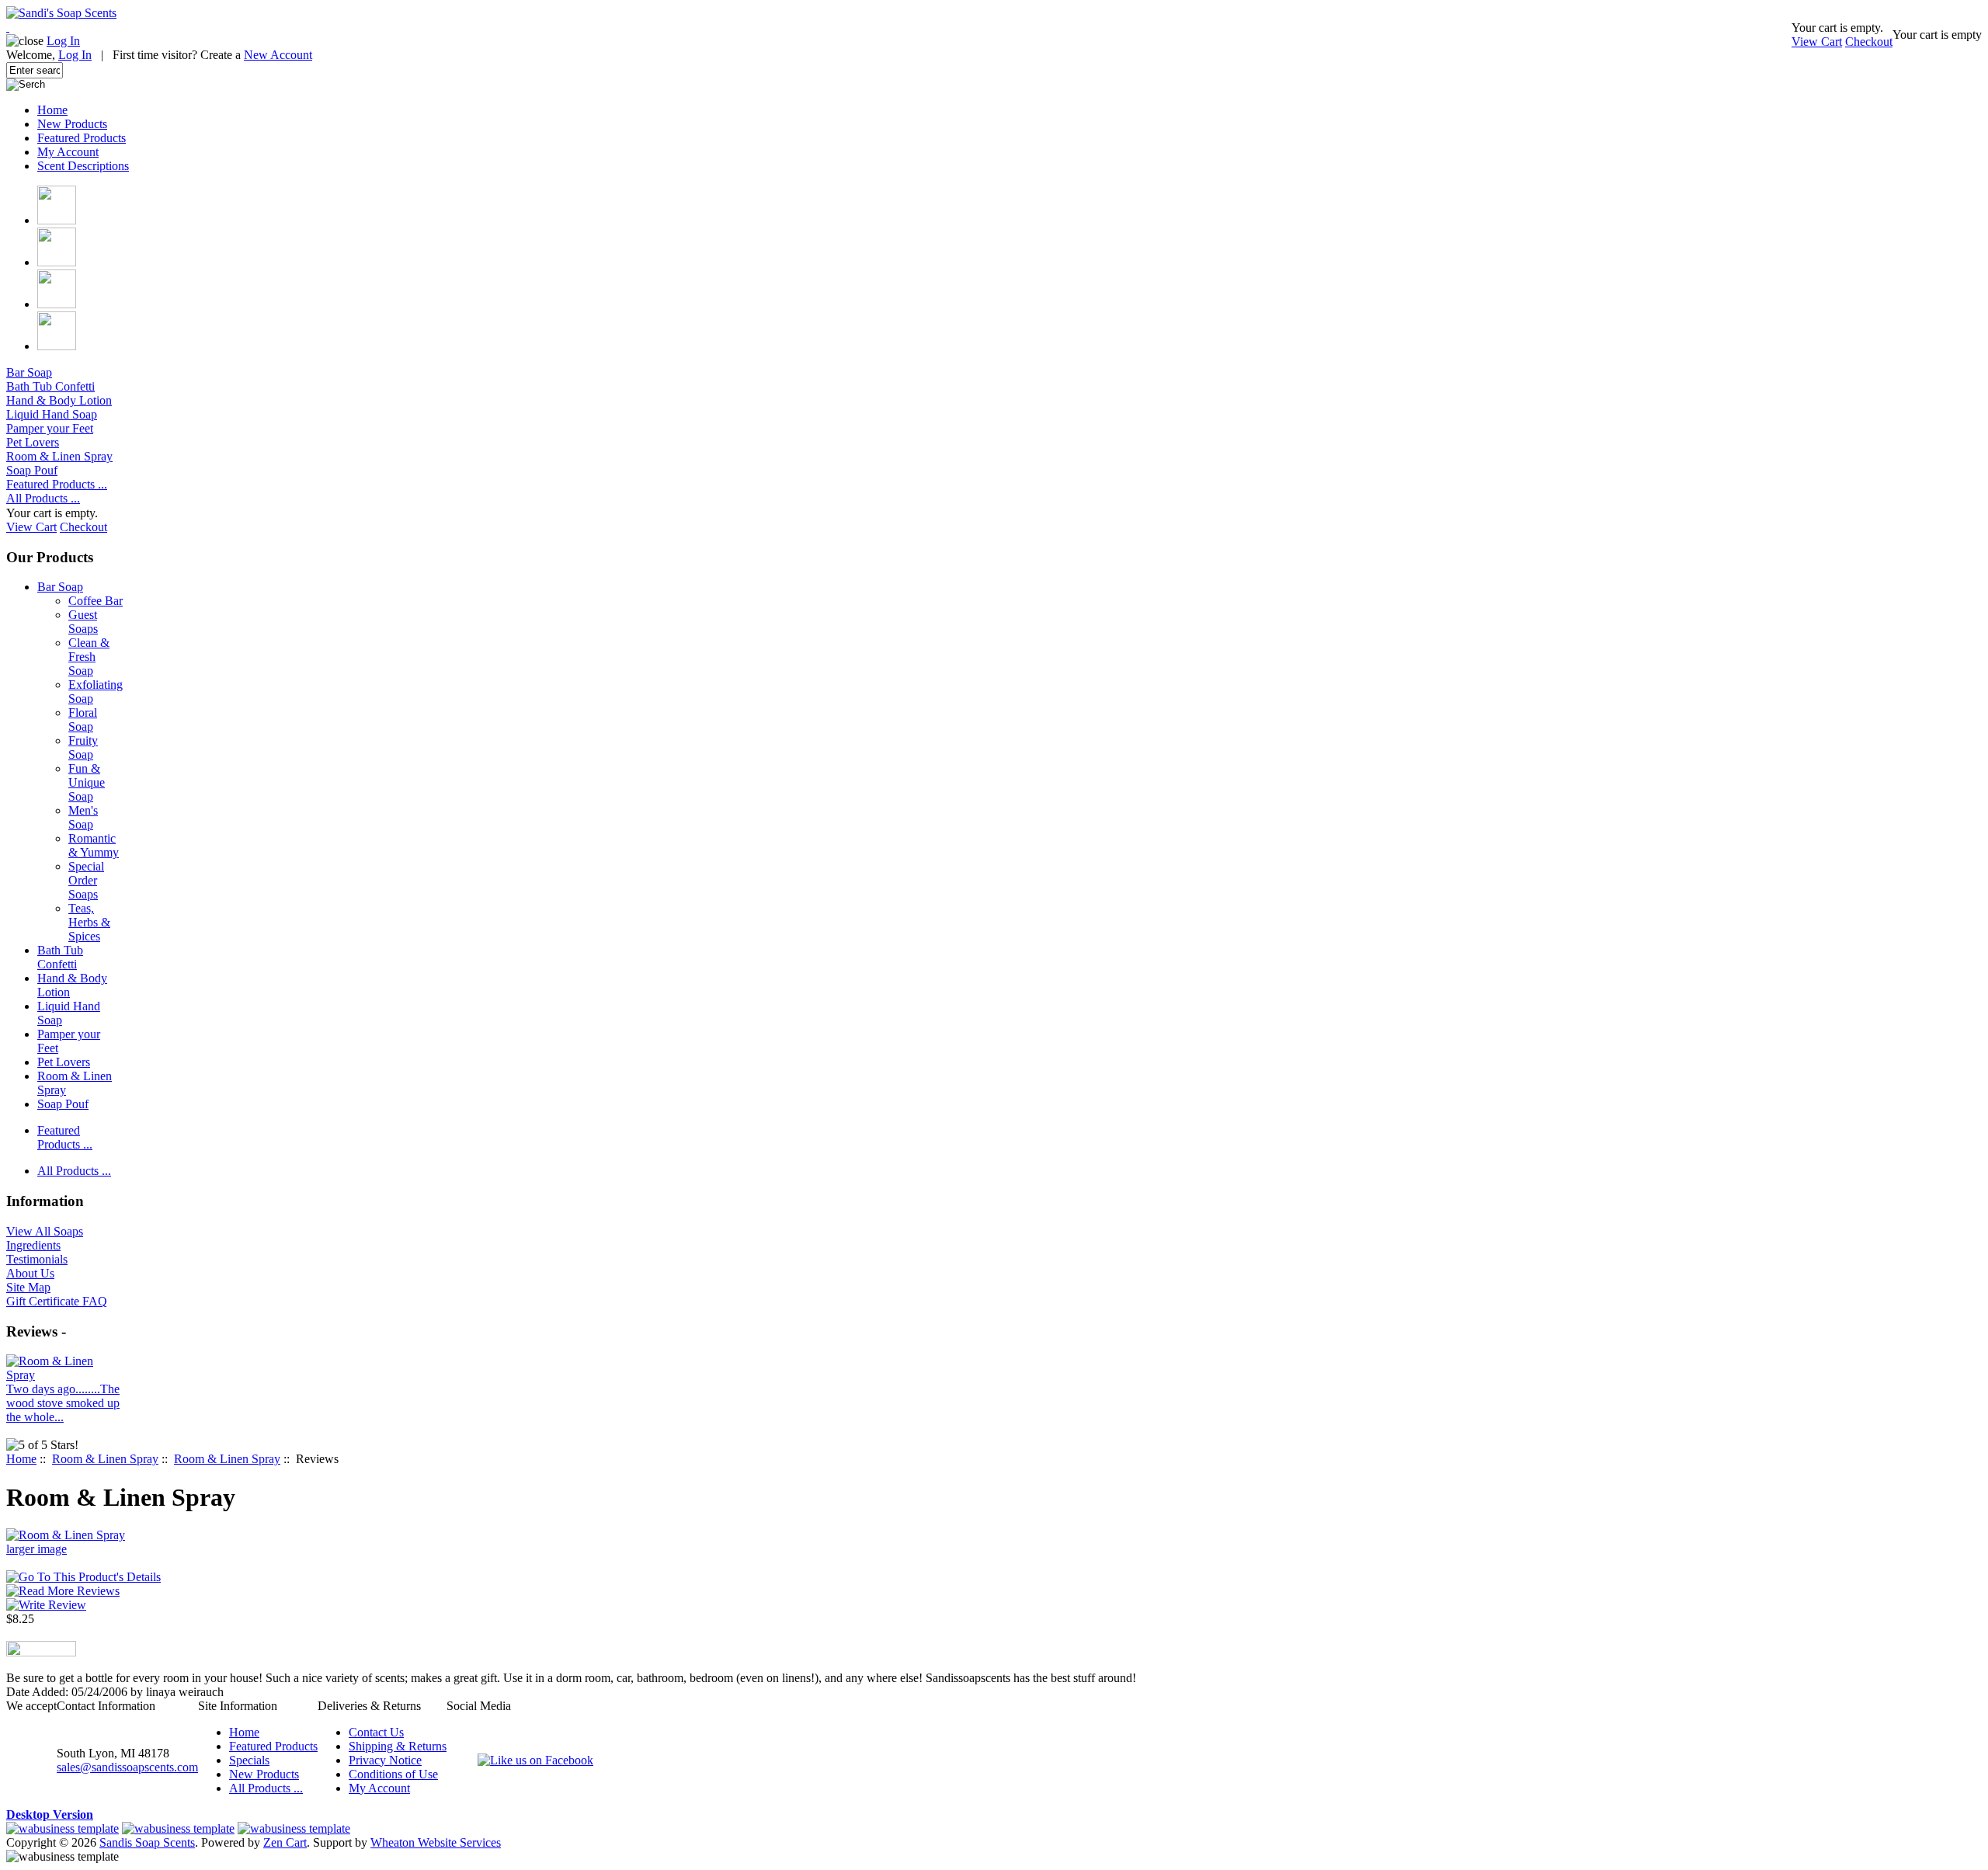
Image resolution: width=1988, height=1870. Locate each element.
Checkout (1869, 42)
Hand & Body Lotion (59, 400)
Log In (63, 41)
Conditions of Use (393, 1774)
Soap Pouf (32, 470)
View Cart (1817, 42)
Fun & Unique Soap (87, 782)
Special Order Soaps (86, 880)
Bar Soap (29, 372)
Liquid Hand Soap (52, 414)
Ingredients (33, 1245)
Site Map (28, 1287)
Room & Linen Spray (105, 1459)
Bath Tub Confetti (50, 386)
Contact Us (376, 1732)
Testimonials (37, 1259)
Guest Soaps (83, 622)
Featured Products (82, 138)
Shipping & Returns (398, 1746)
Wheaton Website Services (436, 1842)
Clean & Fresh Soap (89, 657)
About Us (30, 1273)
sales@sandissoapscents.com (127, 1767)
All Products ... (43, 498)
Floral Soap (83, 719)
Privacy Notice (385, 1760)
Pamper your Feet (50, 428)
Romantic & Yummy (94, 845)
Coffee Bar (96, 601)
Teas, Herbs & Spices (89, 922)
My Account (68, 152)
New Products (72, 124)
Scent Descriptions (83, 166)
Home (52, 110)
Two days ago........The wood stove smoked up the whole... (63, 1403)
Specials (249, 1760)
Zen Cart (285, 1842)
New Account (278, 55)
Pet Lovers (33, 442)
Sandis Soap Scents (147, 1842)
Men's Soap (83, 817)
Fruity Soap (83, 747)
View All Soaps (45, 1231)
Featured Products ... (57, 484)
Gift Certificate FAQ (57, 1301)
